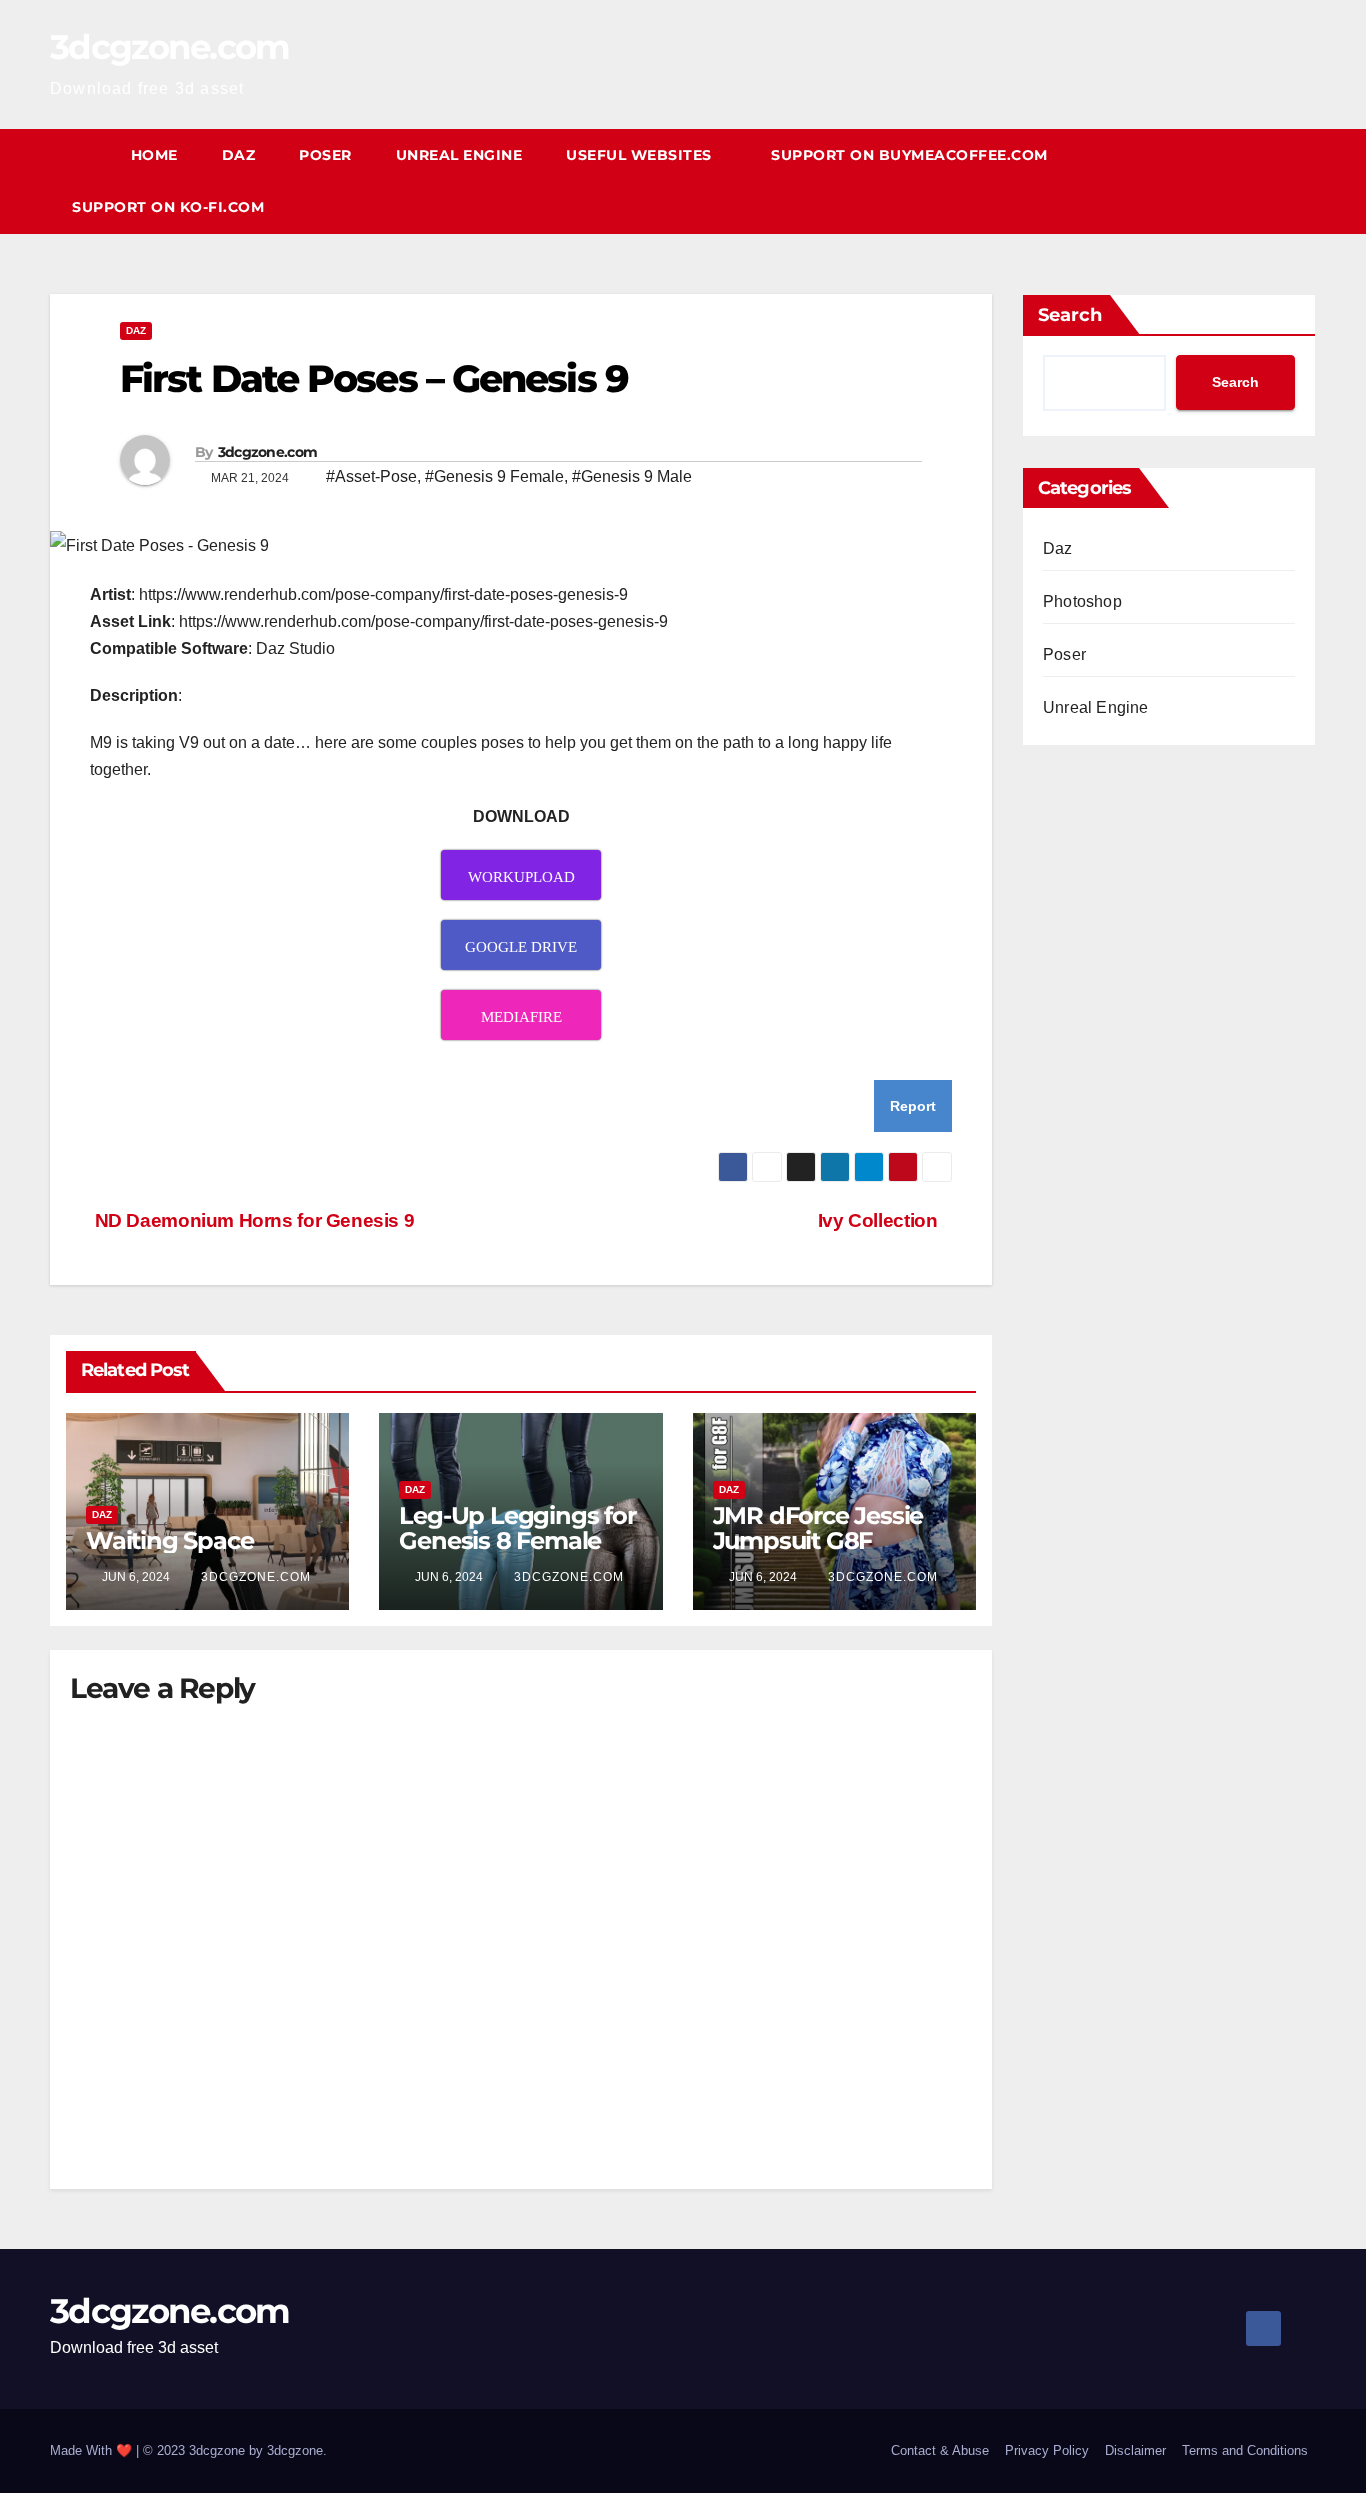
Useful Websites (641, 155)
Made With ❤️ (93, 2450)
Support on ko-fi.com (168, 207)
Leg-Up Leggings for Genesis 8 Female (517, 1528)
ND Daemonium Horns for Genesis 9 (252, 1220)
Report (913, 1106)
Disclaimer (1135, 2450)
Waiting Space (169, 1540)
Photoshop (1082, 601)
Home (154, 155)
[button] (1302, 180)
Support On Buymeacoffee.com (909, 155)
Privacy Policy (1047, 2450)
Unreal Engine (459, 155)
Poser (325, 155)
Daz (239, 155)
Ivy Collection (878, 1220)
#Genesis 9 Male (632, 476)
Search (1070, 315)
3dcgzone (295, 2450)
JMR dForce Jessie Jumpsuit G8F (818, 1528)
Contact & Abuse (940, 2450)
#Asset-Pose (371, 476)
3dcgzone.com (170, 47)
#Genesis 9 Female (494, 476)
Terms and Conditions (1245, 2450)
